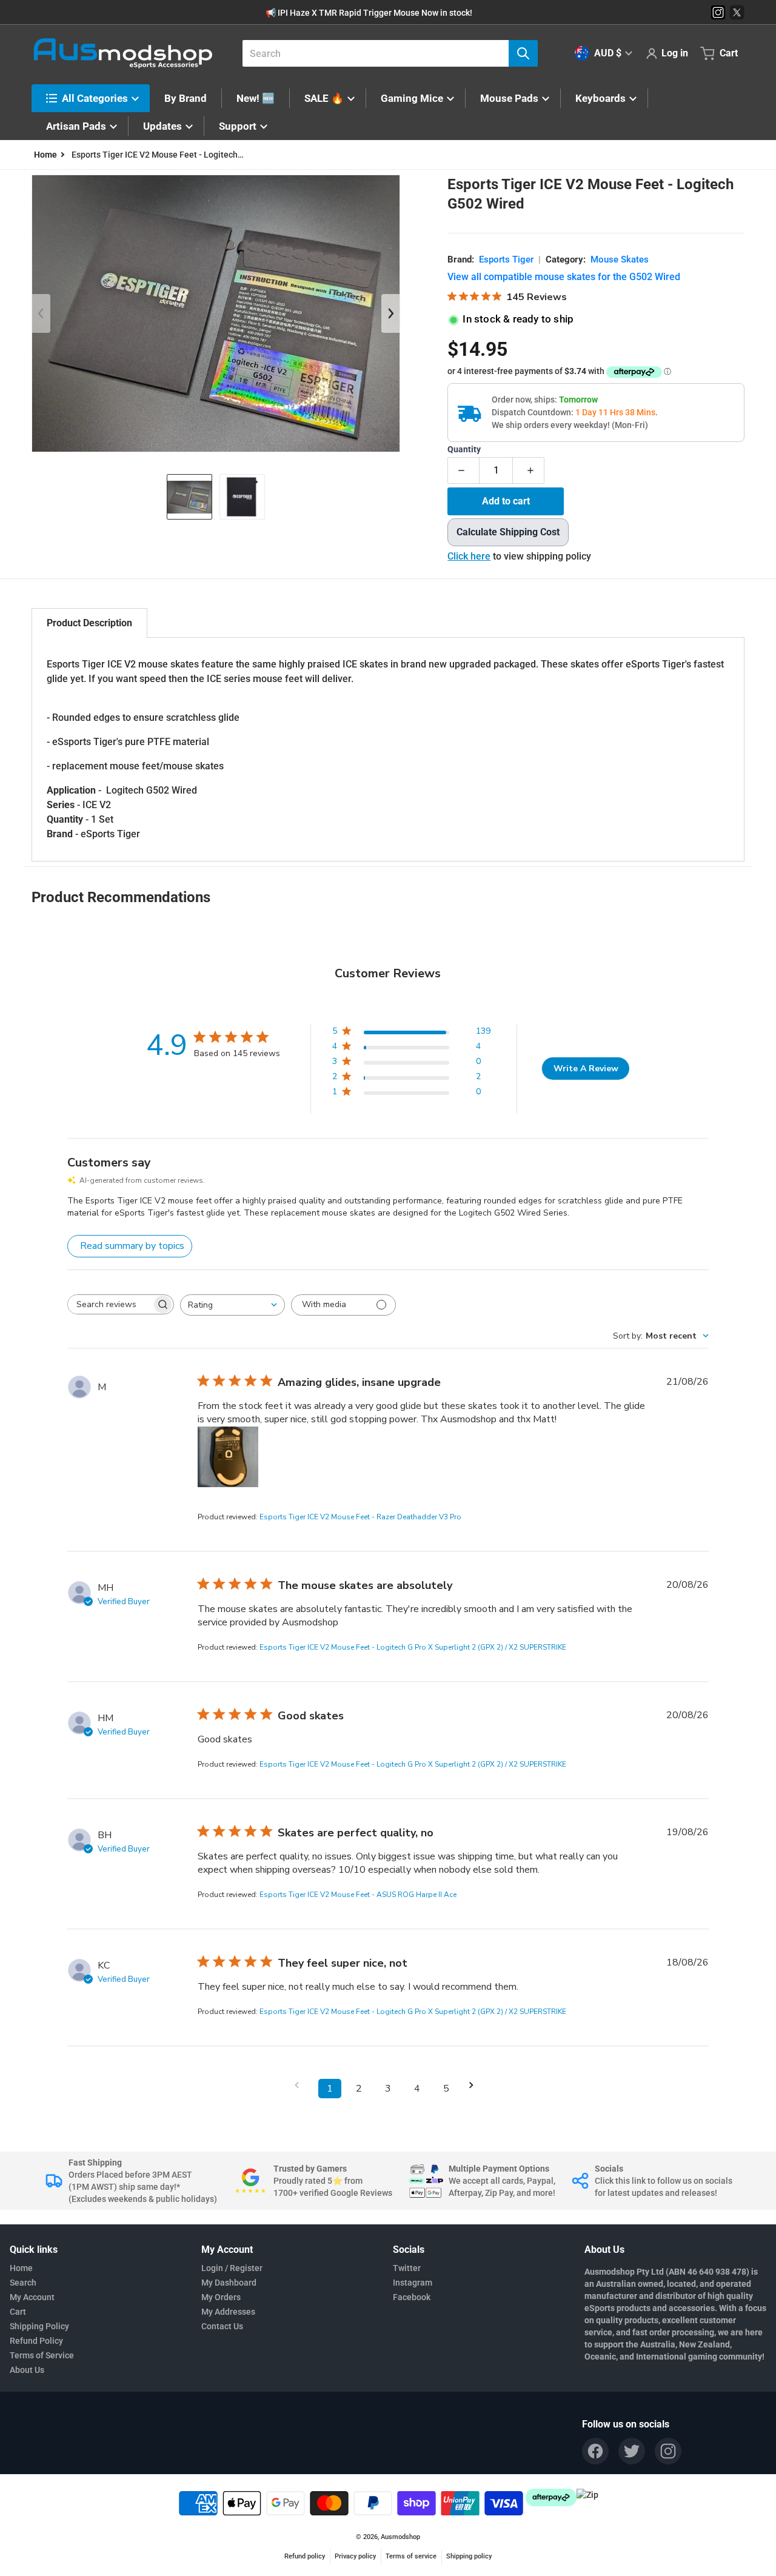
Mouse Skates (620, 259)
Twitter (407, 2268)
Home (21, 2268)
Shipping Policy (39, 2326)
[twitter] (632, 2451)
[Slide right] (390, 313)
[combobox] (385, 53)
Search (23, 2283)
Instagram (413, 2283)
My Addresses (228, 2312)
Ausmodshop (400, 2537)
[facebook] (595, 2451)
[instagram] (668, 2451)
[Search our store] (523, 53)
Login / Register (232, 2268)
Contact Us (222, 2326)
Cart (18, 2312)
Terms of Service (42, 2355)
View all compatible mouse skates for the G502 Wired (564, 277)
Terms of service (411, 2556)
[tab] (89, 623)
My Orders (221, 2297)
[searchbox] (110, 1304)
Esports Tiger (506, 259)
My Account (32, 2297)
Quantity (464, 450)
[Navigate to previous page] (301, 2085)
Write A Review (586, 1069)
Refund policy (305, 2556)
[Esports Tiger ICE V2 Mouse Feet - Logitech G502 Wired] (189, 497)
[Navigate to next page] (475, 2085)
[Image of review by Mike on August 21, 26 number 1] (228, 1457)
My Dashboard (229, 2283)
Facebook (412, 2297)
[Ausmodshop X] (737, 12)
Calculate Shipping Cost (508, 532)
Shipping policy (469, 2556)
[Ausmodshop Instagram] (718, 12)
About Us (27, 2370)
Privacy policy (355, 2556)
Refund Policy (36, 2341)
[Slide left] (41, 313)
